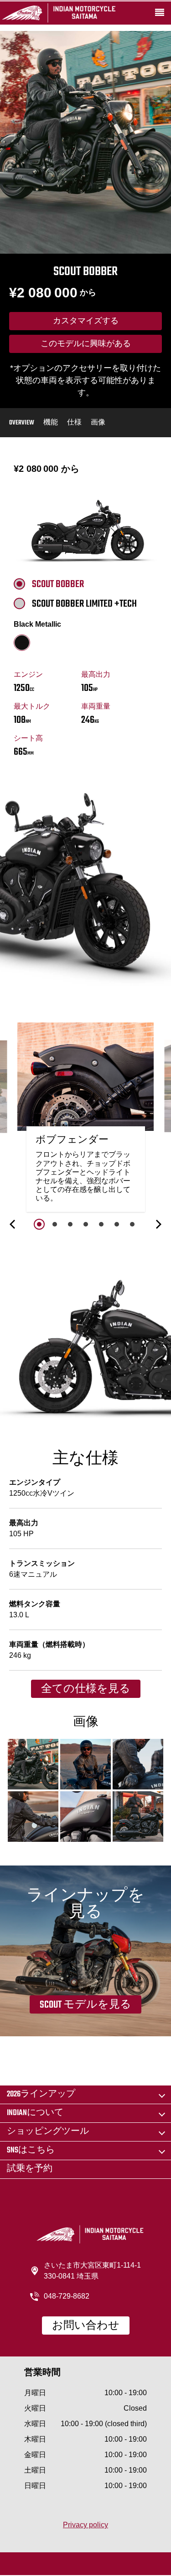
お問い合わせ (86, 2326)
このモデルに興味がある (86, 344)
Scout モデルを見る (85, 2005)
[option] (86, 1119)
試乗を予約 (30, 2169)
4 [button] (86, 1224)
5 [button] (101, 1224)
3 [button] (70, 1224)
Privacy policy (85, 2525)
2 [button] (55, 1224)
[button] (13, 1224)
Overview (22, 423)
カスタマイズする (86, 322)
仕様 (74, 423)
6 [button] (117, 1224)
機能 (51, 423)
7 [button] (132, 1224)
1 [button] (39, 1224)
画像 (98, 423)
